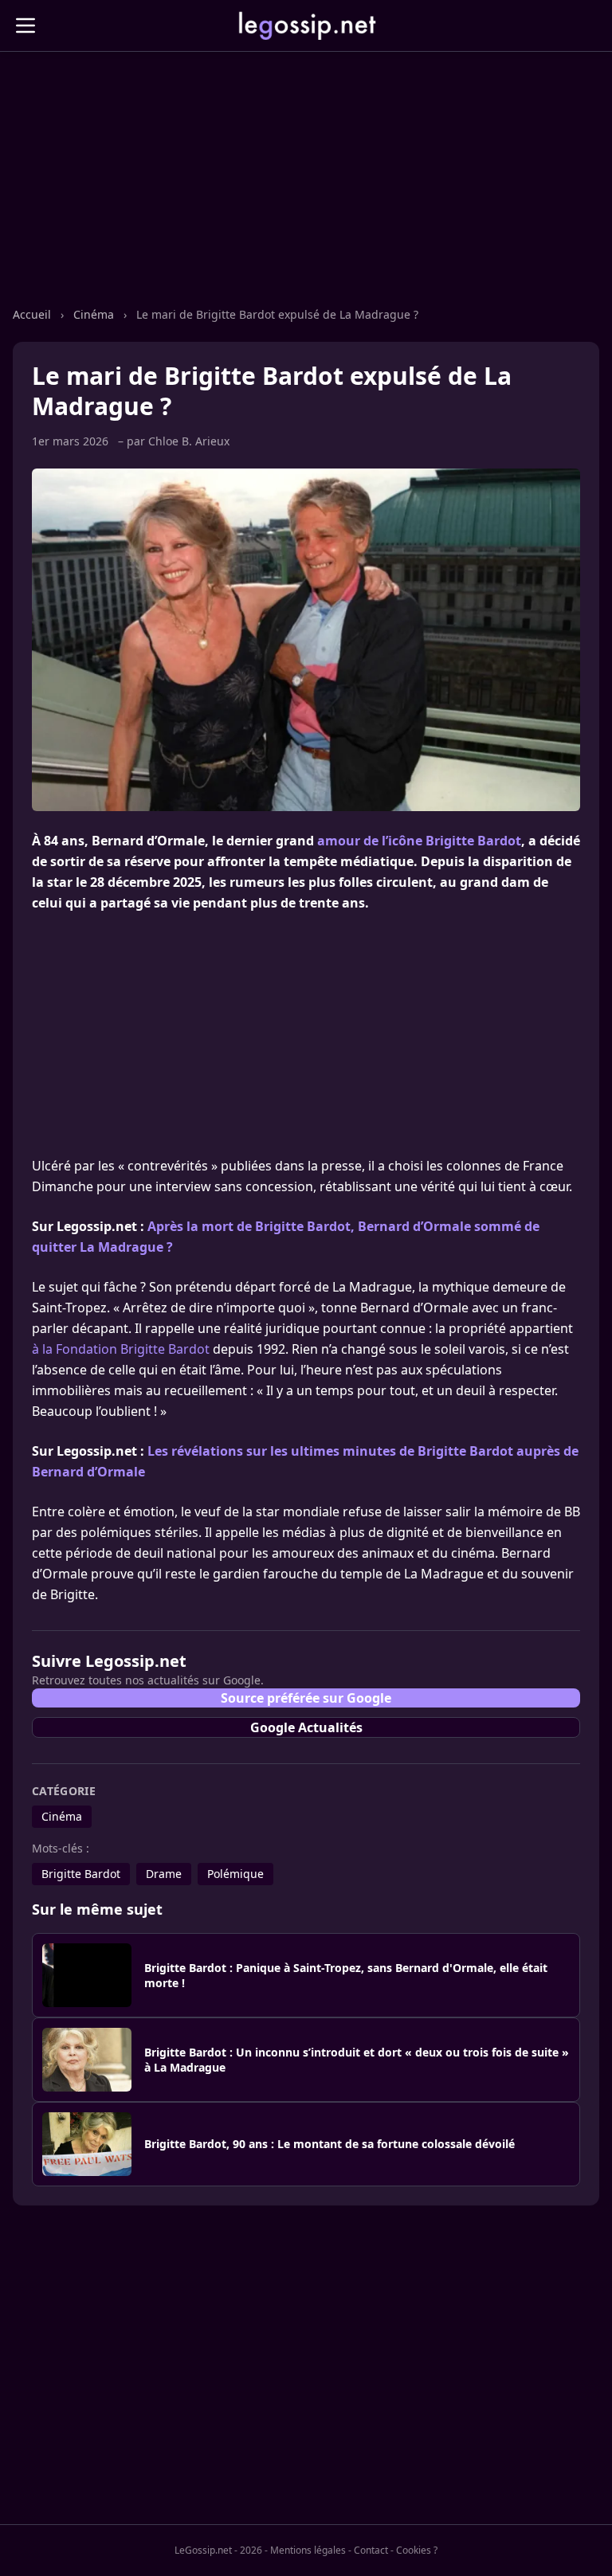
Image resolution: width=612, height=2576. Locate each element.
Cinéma (95, 314)
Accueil (33, 314)
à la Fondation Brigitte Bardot (121, 1349)
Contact (371, 2550)
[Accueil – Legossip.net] (306, 25)
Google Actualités (306, 1727)
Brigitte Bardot (81, 1874)
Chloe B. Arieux (189, 441)
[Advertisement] (306, 195)
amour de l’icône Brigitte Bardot (419, 841)
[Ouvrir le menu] (25, 25)
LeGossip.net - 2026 (218, 2550)
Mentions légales (308, 2550)
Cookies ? (417, 2551)
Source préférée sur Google (306, 1698)
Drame (164, 1874)
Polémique (235, 1874)
